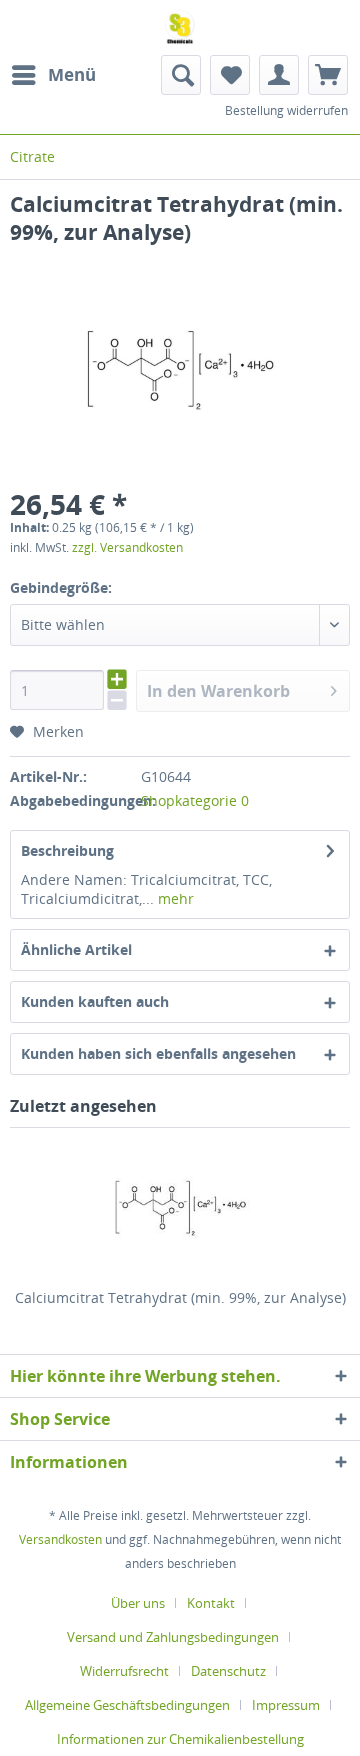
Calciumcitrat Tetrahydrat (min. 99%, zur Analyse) (180, 1297)
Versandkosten (60, 1539)
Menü (72, 74)
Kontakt (211, 1603)
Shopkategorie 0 (195, 800)
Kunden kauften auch (95, 1001)
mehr (174, 898)
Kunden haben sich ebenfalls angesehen (158, 1053)
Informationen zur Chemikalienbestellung (180, 1739)
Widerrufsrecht (124, 1671)
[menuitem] (53, 75)
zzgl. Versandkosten (127, 547)
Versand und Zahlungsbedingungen (173, 1637)
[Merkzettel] (230, 75)
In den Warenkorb (218, 691)
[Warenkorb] (328, 75)
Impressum (286, 1705)
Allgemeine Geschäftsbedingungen (127, 1705)
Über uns (138, 1603)
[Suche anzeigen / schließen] (181, 75)
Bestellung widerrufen (286, 110)
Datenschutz (228, 1671)
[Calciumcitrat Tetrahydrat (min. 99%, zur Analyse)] (180, 1208)
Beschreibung (67, 850)
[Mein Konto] (279, 75)
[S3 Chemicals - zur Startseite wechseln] (180, 27)
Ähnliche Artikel (76, 949)
